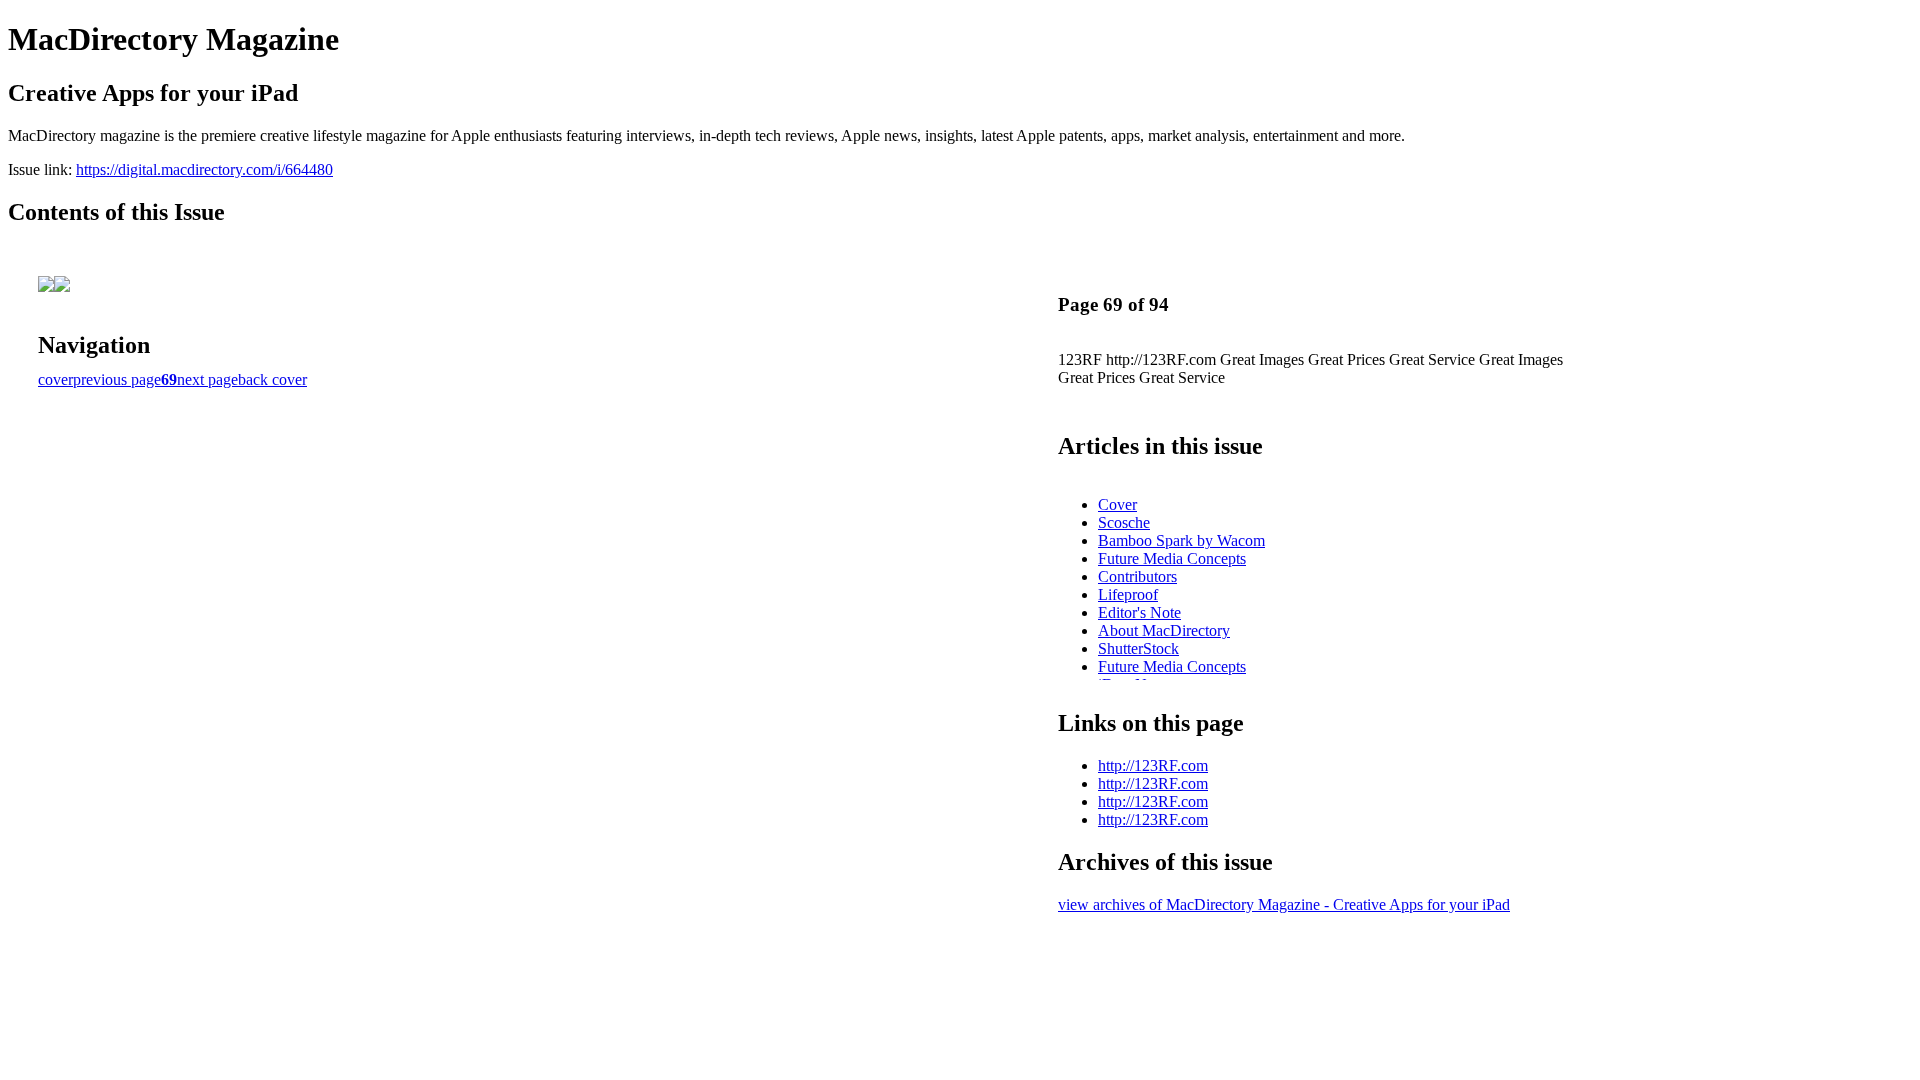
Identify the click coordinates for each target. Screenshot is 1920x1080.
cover (55, 379)
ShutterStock (1138, 648)
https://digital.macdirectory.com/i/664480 (204, 169)
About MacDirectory (1164, 630)
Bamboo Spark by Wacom (1181, 540)
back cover (272, 379)
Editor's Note (1139, 612)
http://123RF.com (1153, 765)
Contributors (1137, 576)
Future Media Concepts (1172, 558)
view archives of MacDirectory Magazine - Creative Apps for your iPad (1284, 904)
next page (207, 379)
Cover (1117, 504)
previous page (117, 379)
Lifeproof (1128, 594)
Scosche (1124, 522)
